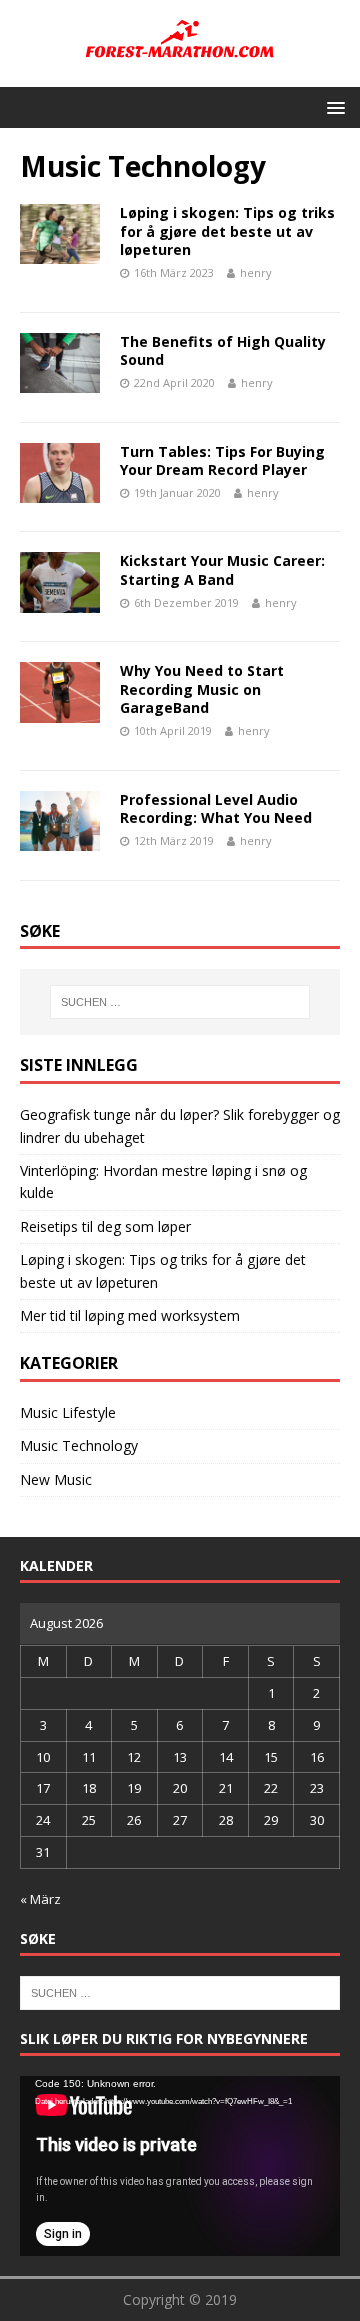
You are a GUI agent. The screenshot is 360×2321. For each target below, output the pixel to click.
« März (40, 1899)
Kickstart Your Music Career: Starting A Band (222, 569)
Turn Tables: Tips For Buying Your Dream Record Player (222, 460)
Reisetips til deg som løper (105, 1226)
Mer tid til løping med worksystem (130, 1315)
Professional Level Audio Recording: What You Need (216, 808)
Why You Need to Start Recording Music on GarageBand (202, 688)
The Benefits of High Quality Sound (223, 350)
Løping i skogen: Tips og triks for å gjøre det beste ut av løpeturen (227, 230)
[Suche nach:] (180, 1002)
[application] (180, 2166)
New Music (56, 1479)
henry (256, 272)
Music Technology (79, 1445)
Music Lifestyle (68, 1412)
